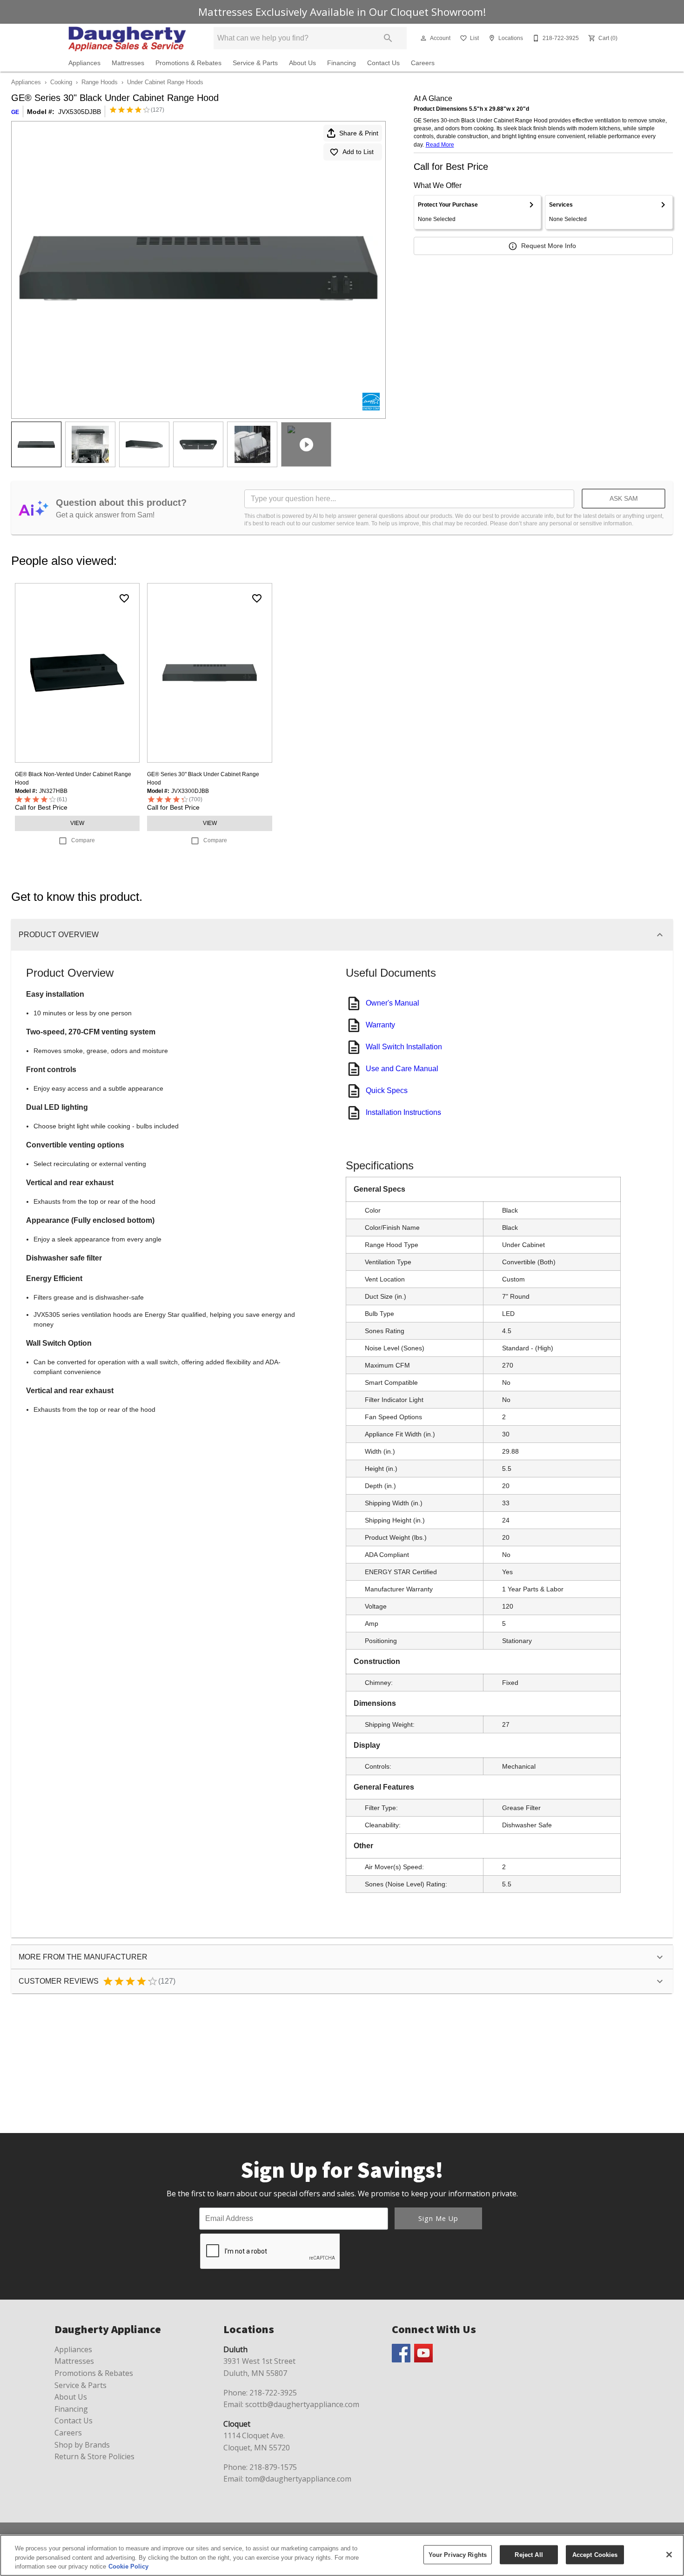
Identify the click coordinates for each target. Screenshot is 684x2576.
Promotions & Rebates (188, 63)
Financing (342, 63)
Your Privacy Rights (458, 2554)
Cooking (61, 82)
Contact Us (383, 63)
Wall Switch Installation (404, 1047)
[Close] (669, 2555)
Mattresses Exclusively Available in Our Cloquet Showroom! (342, 12)
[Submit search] (388, 38)
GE (15, 112)
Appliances (84, 63)
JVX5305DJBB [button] (80, 112)
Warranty (380, 1025)
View (77, 823)
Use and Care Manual (402, 1069)
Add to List (358, 152)
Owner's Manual (392, 1003)
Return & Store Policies (94, 2456)
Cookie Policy (128, 2566)
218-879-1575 (273, 2467)
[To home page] (127, 38)
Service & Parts (255, 63)
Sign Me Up (438, 2218)
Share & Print (359, 133)
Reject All (529, 2554)
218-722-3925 (273, 2393)
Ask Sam (624, 498)
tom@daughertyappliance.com (298, 2479)
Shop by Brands (82, 2445)
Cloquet (237, 2424)
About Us (302, 63)
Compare (83, 840)
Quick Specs (387, 1090)
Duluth (235, 2349)
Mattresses (128, 63)
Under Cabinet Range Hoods (165, 82)
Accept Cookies (595, 2554)
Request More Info (549, 246)
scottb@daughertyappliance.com (302, 2404)
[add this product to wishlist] (124, 598)
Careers (423, 63)
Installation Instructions (403, 1112)
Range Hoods (100, 82)
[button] (423, 38)
